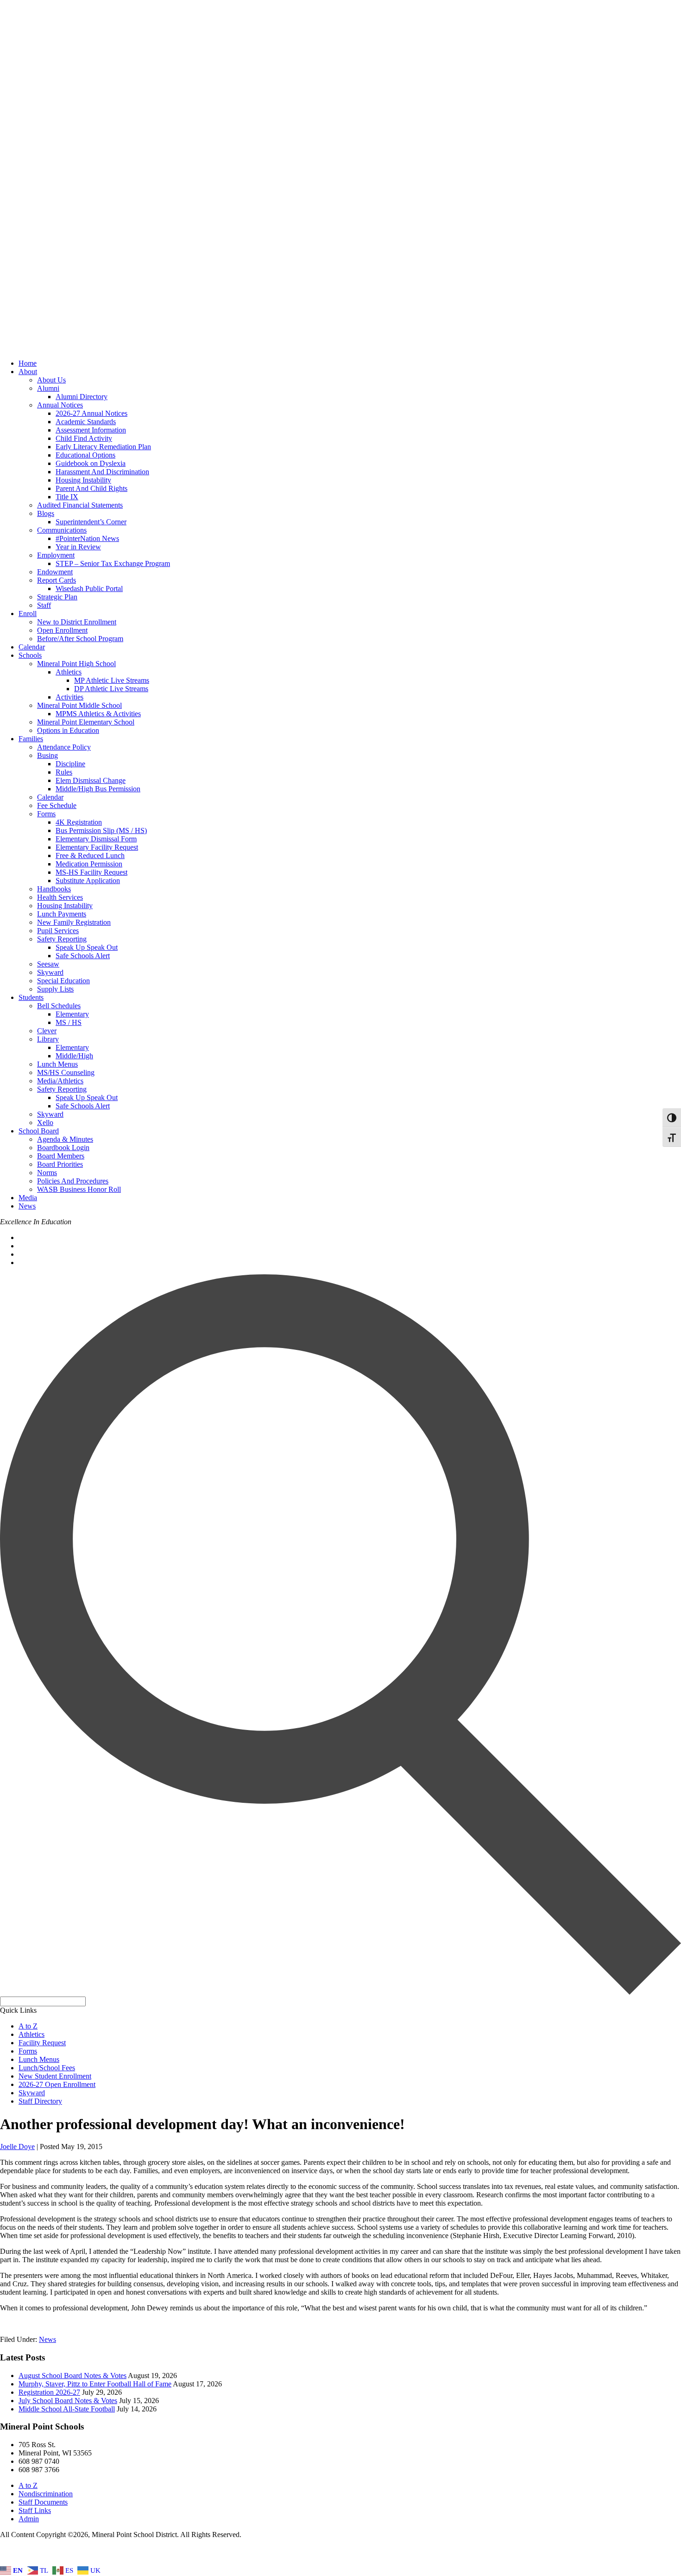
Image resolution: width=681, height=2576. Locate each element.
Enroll (28, 614)
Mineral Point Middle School (79, 705)
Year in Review (78, 547)
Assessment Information (91, 430)
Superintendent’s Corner (91, 522)
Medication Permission (89, 864)
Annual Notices (60, 405)
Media (28, 1198)
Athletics (69, 672)
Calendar (32, 647)
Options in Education (68, 730)
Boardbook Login (63, 1148)
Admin (29, 2519)
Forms (46, 814)
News (27, 1206)
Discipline (70, 764)
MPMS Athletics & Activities (98, 714)
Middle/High (74, 1056)
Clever (47, 1031)
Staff (44, 605)
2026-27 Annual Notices (91, 413)
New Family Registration (74, 922)
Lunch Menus (57, 1064)
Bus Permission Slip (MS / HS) (101, 830)
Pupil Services (58, 931)
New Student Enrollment (55, 2076)
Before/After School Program (80, 639)
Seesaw (48, 964)
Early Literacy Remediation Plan (103, 447)
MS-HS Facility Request (91, 872)
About (28, 372)
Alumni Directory (82, 397)
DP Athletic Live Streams (111, 689)
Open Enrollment (62, 630)
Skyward (50, 972)
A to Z (28, 2026)
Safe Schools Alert (83, 956)
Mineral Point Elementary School (86, 722)
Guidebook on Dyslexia (91, 463)
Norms (47, 1173)
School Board (39, 1131)
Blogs (46, 513)
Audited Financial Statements (80, 505)
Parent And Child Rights (91, 488)
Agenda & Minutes (65, 1139)
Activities (69, 697)
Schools (30, 655)
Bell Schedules (59, 1006)
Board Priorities (60, 1164)
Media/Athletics (60, 1081)
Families (31, 739)
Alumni (48, 388)
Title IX (67, 497)
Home (28, 363)
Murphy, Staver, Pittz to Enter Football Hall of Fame (95, 2384)
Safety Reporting (62, 939)
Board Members (61, 1156)
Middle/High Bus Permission (98, 789)
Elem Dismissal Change (91, 780)
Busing (47, 755)
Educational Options (85, 455)
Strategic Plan (57, 597)
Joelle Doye (17, 2147)
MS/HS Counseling (66, 1072)
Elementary (72, 1014)
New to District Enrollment (77, 622)
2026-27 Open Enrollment (57, 2084)
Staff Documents (43, 2502)
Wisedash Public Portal (89, 588)
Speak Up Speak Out (87, 947)
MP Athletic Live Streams (112, 680)
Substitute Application (88, 881)
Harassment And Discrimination (102, 472)
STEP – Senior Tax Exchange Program (113, 563)
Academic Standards (86, 422)
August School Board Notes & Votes (73, 2376)
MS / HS (69, 1022)
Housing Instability (83, 480)
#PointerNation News (87, 538)
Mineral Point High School (76, 664)
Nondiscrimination (46, 2494)
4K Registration (79, 822)
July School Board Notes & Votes (68, 2401)
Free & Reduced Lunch (90, 855)
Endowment (55, 572)
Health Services (60, 897)
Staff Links (35, 2510)
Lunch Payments (62, 914)
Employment (56, 555)
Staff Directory (40, 2101)
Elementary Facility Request (97, 847)
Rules (64, 772)
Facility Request (42, 2043)
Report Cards (57, 580)
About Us (51, 380)
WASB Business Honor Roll (79, 1189)
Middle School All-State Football (67, 2409)
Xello (45, 1123)
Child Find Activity (84, 438)
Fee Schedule (57, 805)
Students (31, 997)
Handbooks (54, 889)
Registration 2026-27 (49, 2392)
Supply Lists (55, 989)
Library (48, 1039)
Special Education (63, 981)
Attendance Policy (64, 747)
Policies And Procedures (73, 1181)
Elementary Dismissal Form (96, 839)
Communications (62, 530)
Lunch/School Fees (47, 2068)
